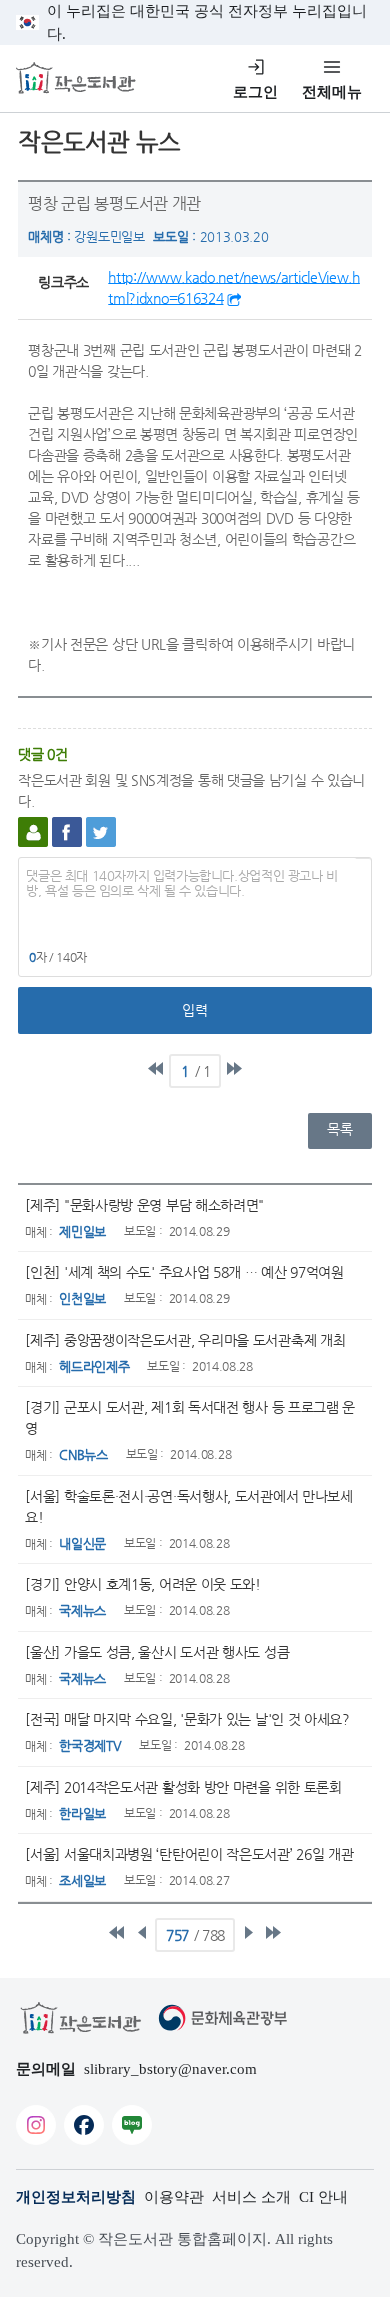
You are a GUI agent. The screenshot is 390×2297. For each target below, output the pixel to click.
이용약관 (174, 2197)
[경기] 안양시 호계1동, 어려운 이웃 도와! (143, 1584)
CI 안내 (323, 2197)
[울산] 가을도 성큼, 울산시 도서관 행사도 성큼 (157, 1652)
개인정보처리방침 (76, 2197)
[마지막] (233, 1069)
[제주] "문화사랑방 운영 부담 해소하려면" (144, 1205)
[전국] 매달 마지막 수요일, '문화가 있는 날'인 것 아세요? (187, 1719)
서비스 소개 (251, 2197)
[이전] (142, 1933)
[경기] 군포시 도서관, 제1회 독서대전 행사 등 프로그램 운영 (190, 1417)
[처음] (156, 1069)
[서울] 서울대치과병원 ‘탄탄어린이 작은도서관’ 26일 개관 (189, 1854)
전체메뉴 (332, 92)
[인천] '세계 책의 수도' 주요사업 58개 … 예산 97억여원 (184, 1272)
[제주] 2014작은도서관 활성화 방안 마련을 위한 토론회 (183, 1787)
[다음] (247, 1933)
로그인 (255, 92)
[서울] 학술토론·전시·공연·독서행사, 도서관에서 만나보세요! (188, 1506)
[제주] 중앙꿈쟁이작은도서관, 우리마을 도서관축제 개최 (185, 1340)
